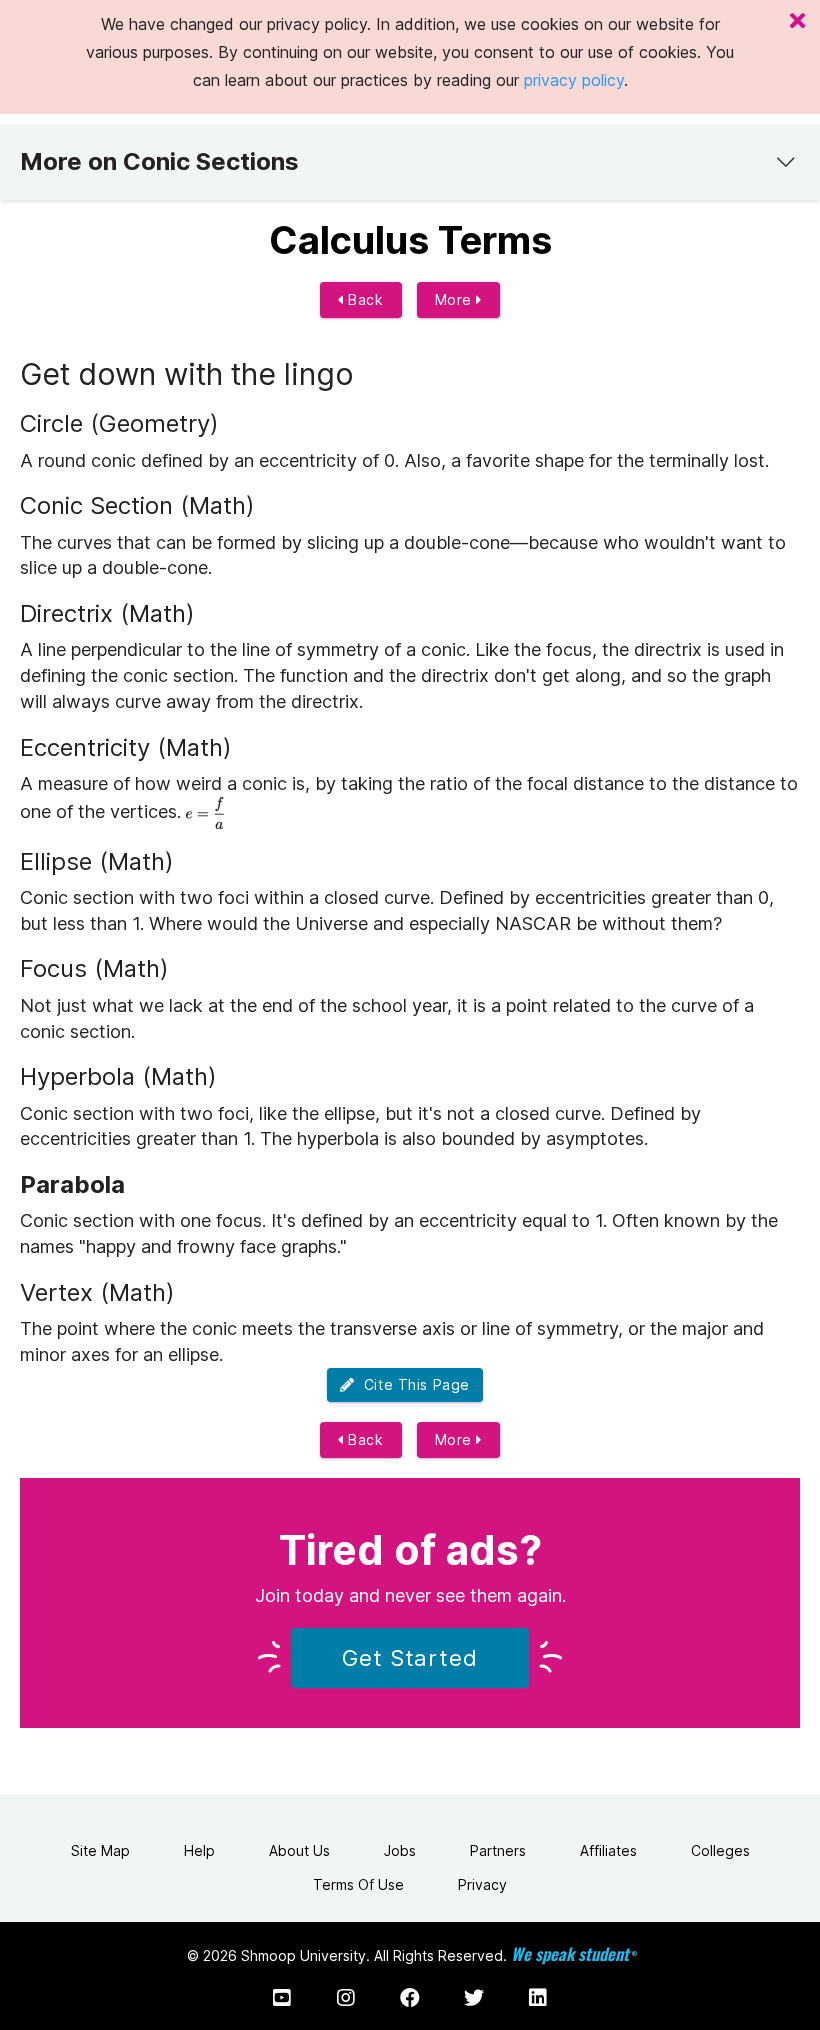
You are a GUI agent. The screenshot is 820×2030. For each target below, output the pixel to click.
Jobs (400, 1850)
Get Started (410, 1658)
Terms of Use (358, 1884)
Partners (498, 1850)
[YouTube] (282, 1998)
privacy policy (574, 80)
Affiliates (608, 1850)
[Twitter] (474, 1998)
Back (364, 299)
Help (199, 1850)
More (456, 299)
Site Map (100, 1850)
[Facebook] (410, 1998)
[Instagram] (346, 1998)
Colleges (720, 1850)
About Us (299, 1850)
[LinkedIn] (538, 1998)
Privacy (482, 1884)
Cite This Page (412, 1384)
